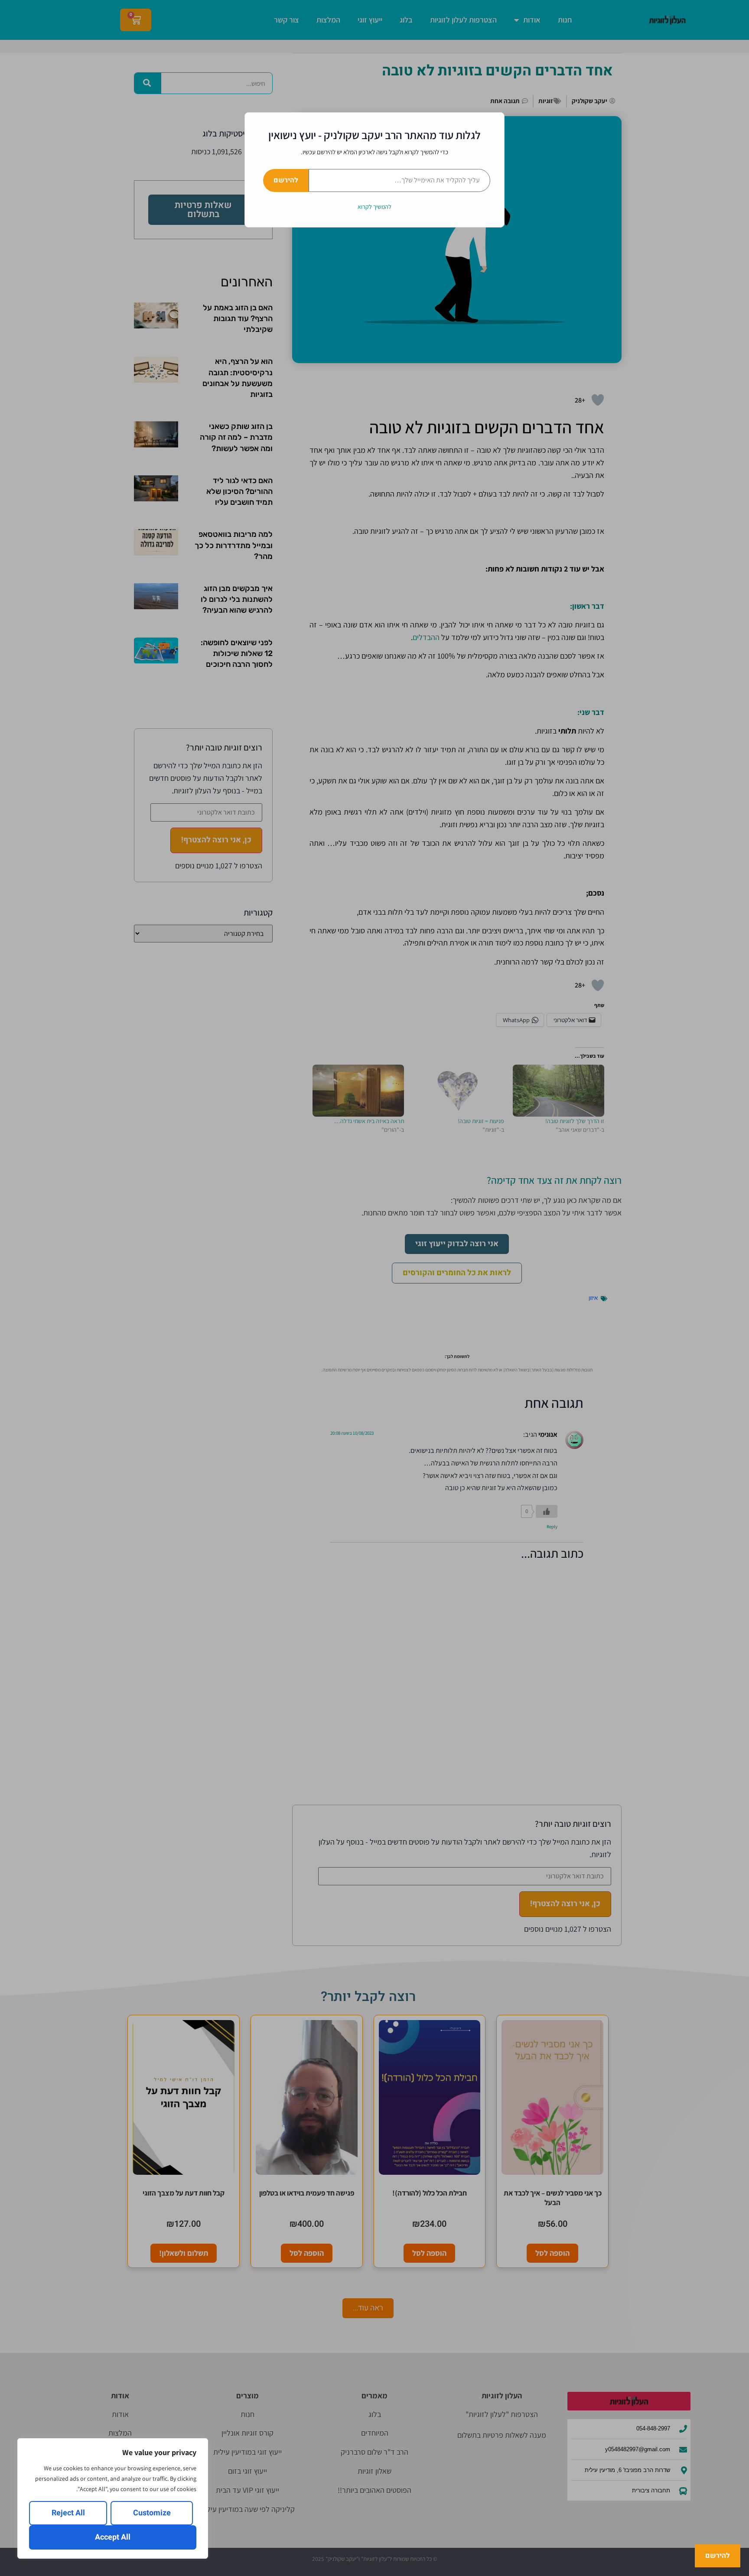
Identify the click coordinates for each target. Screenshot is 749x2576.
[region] (113, 2498)
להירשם (286, 180)
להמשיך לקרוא (374, 207)
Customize (152, 2513)
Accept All (113, 2537)
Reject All (68, 2513)
